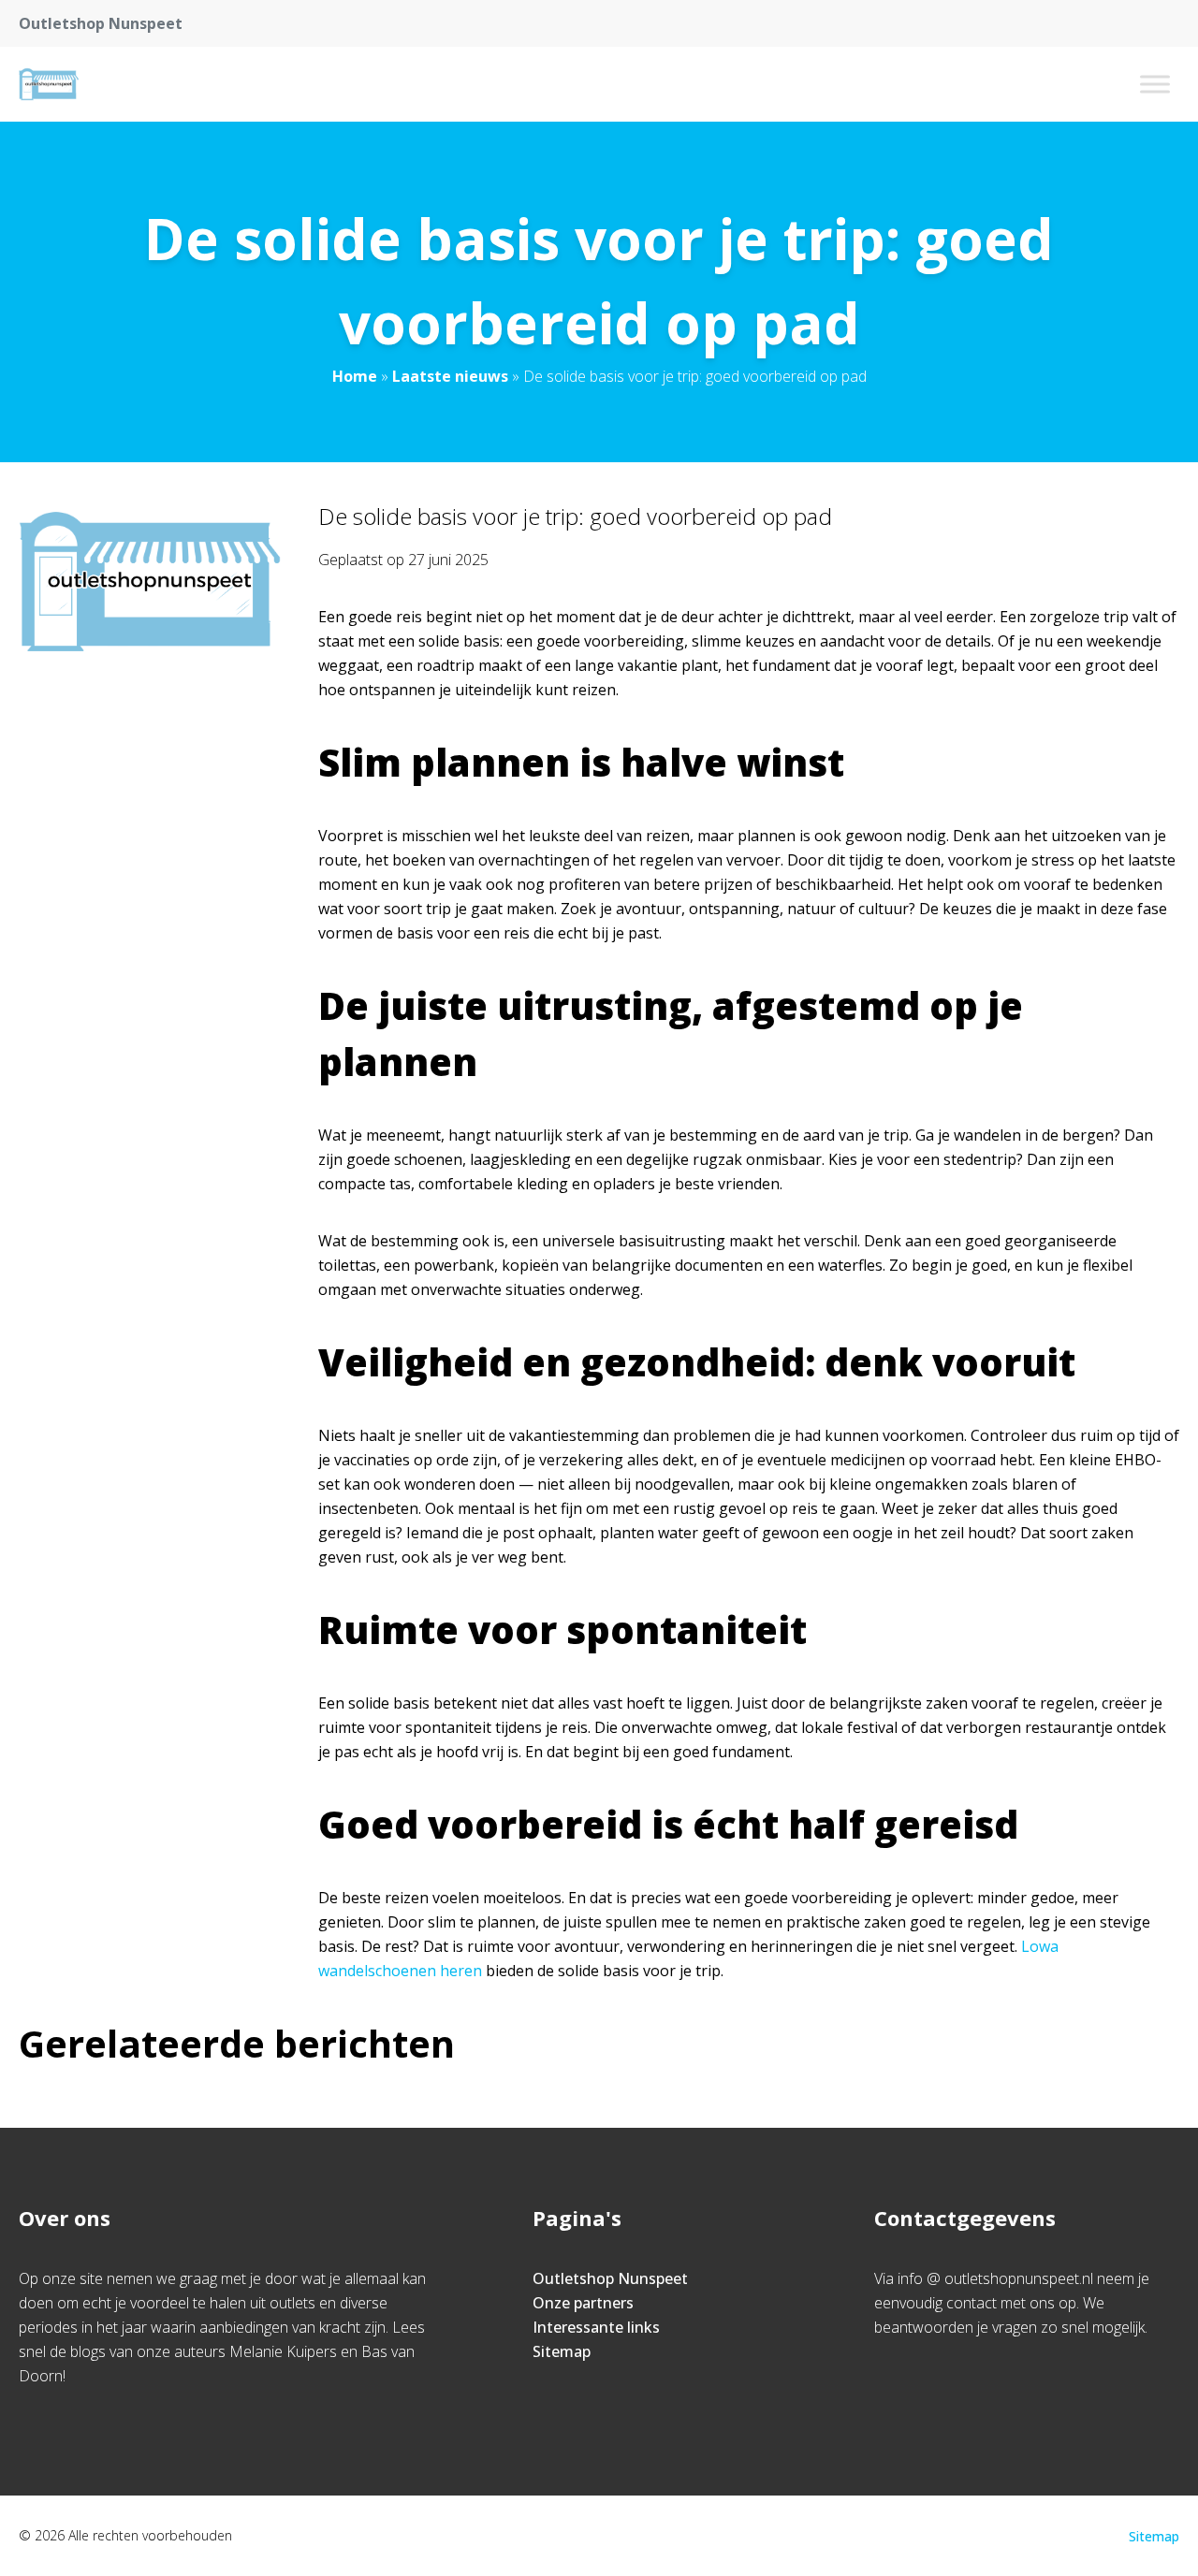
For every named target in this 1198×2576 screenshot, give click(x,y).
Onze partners (583, 2303)
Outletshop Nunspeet (610, 2278)
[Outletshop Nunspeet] (49, 84)
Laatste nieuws (450, 376)
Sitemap (562, 2351)
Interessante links (596, 2327)
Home (355, 376)
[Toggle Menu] (1155, 84)
